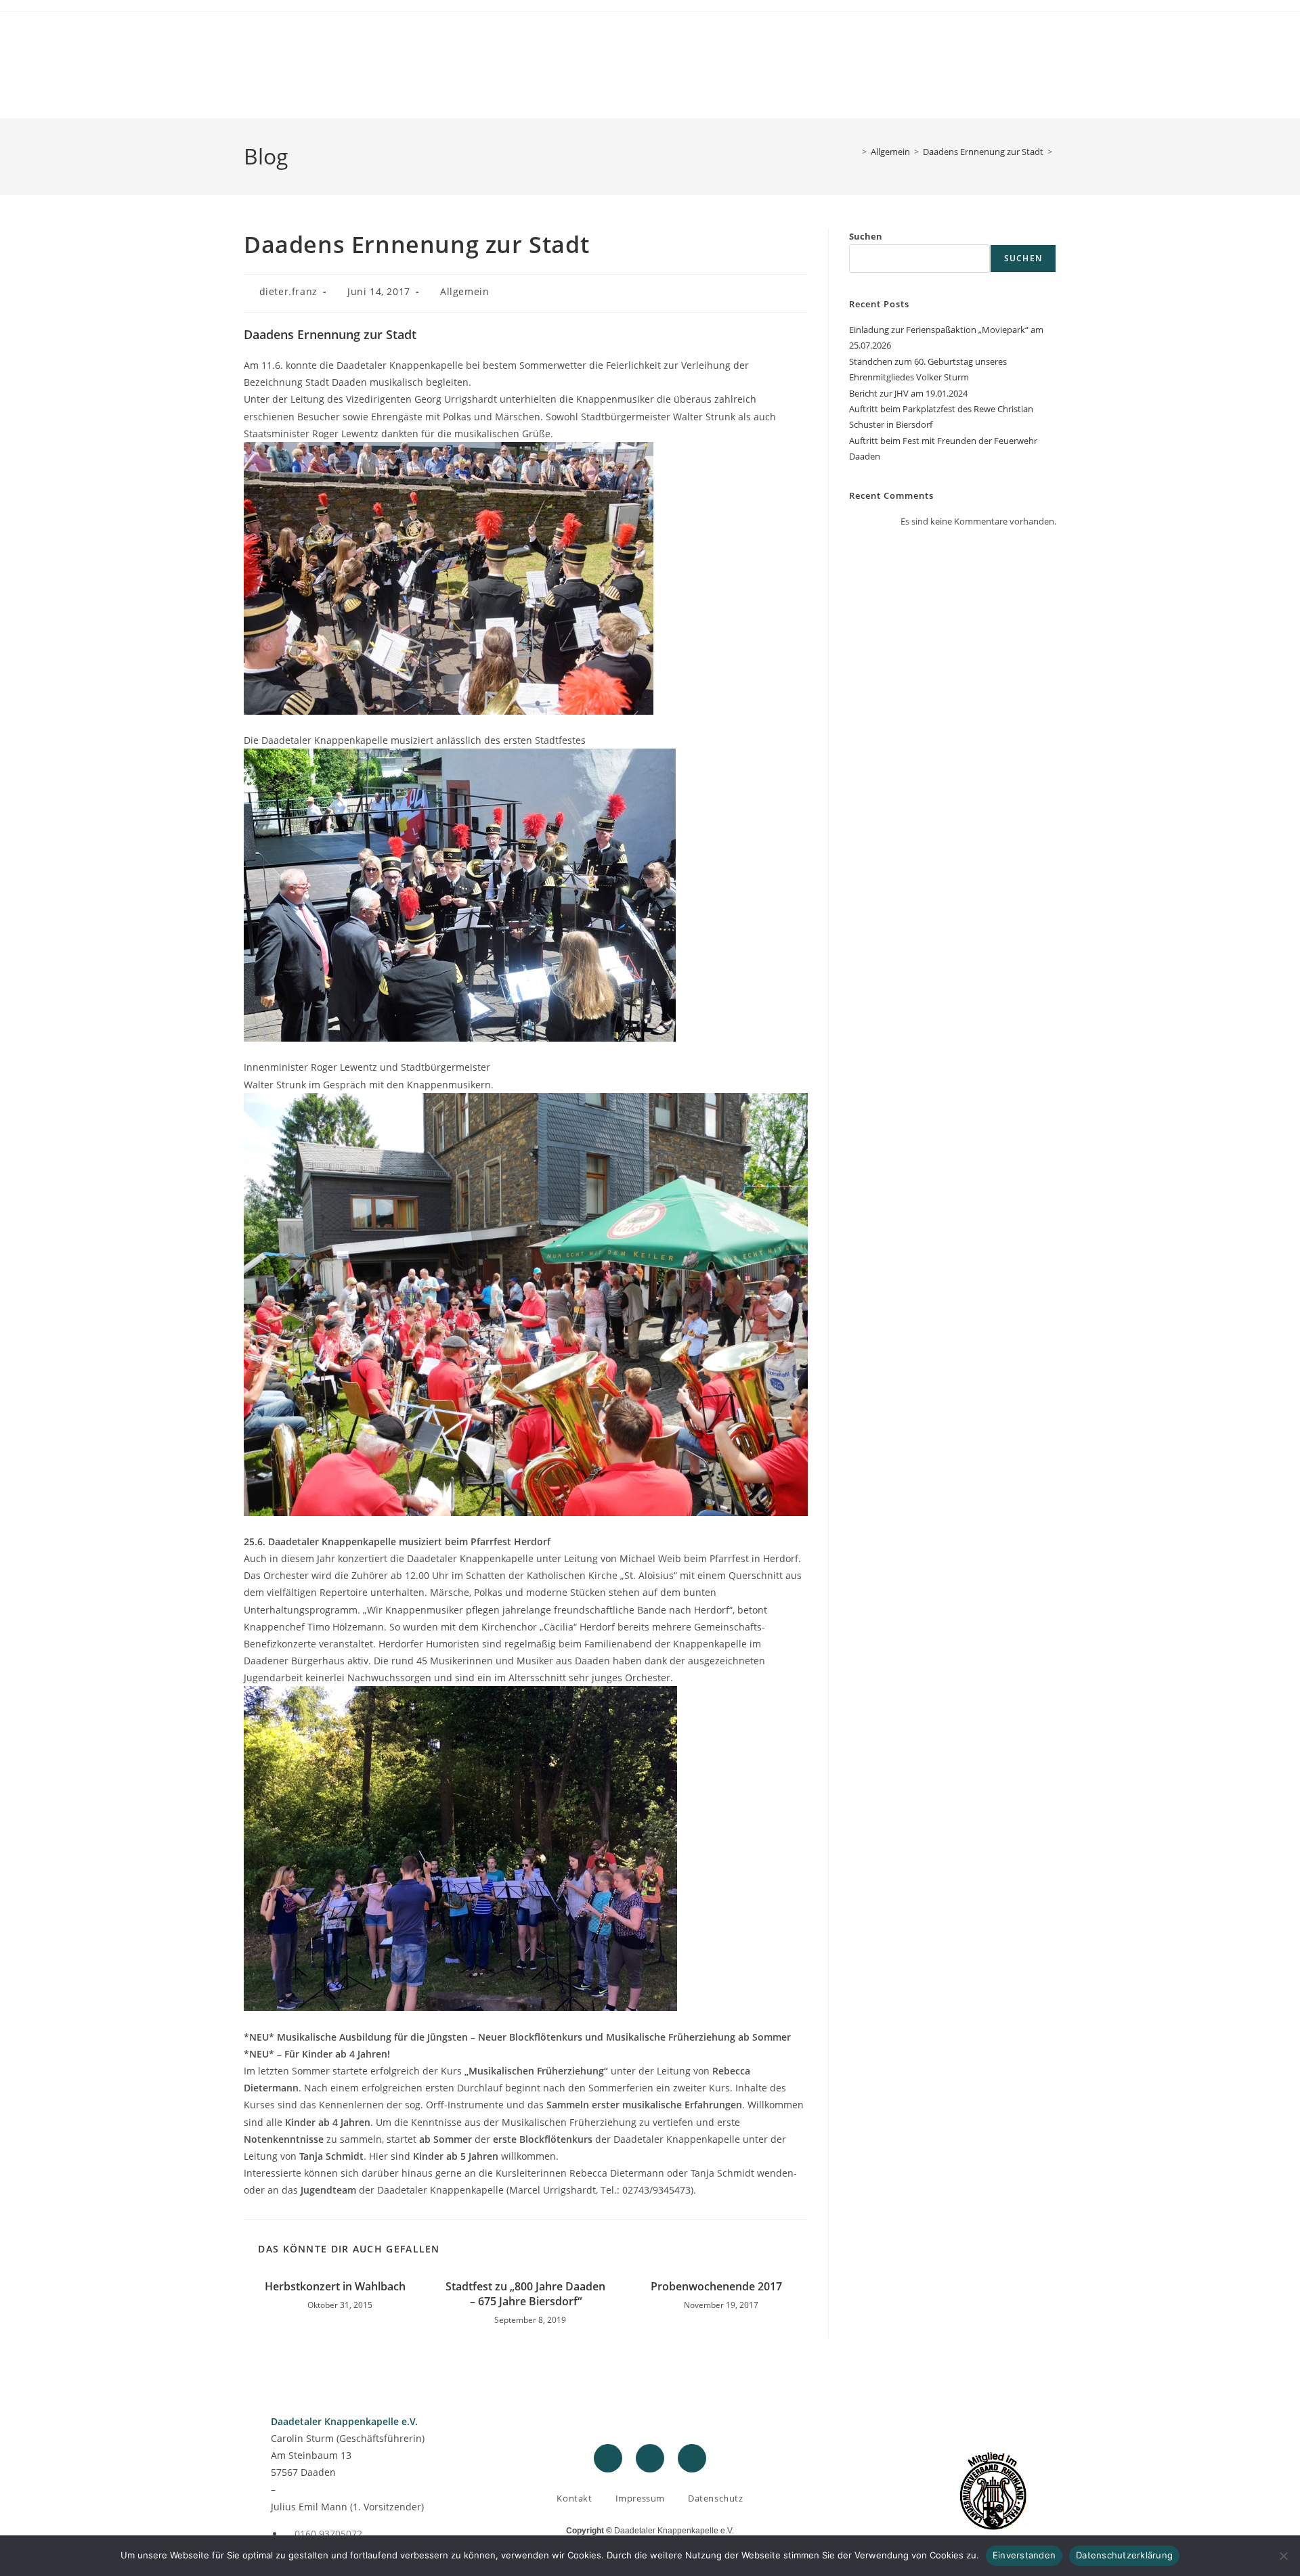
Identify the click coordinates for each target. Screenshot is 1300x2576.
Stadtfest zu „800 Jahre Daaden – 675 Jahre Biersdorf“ (525, 2294)
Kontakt (574, 2498)
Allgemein (464, 291)
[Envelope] (692, 2458)
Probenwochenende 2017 (716, 2286)
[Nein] (1283, 2556)
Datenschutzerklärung (1124, 2555)
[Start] (854, 152)
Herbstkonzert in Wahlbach (335, 2286)
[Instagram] (650, 2458)
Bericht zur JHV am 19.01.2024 (908, 393)
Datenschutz (716, 2498)
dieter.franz (288, 291)
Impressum (640, 2498)
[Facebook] (608, 2458)
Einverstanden (1024, 2555)
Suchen (866, 236)
